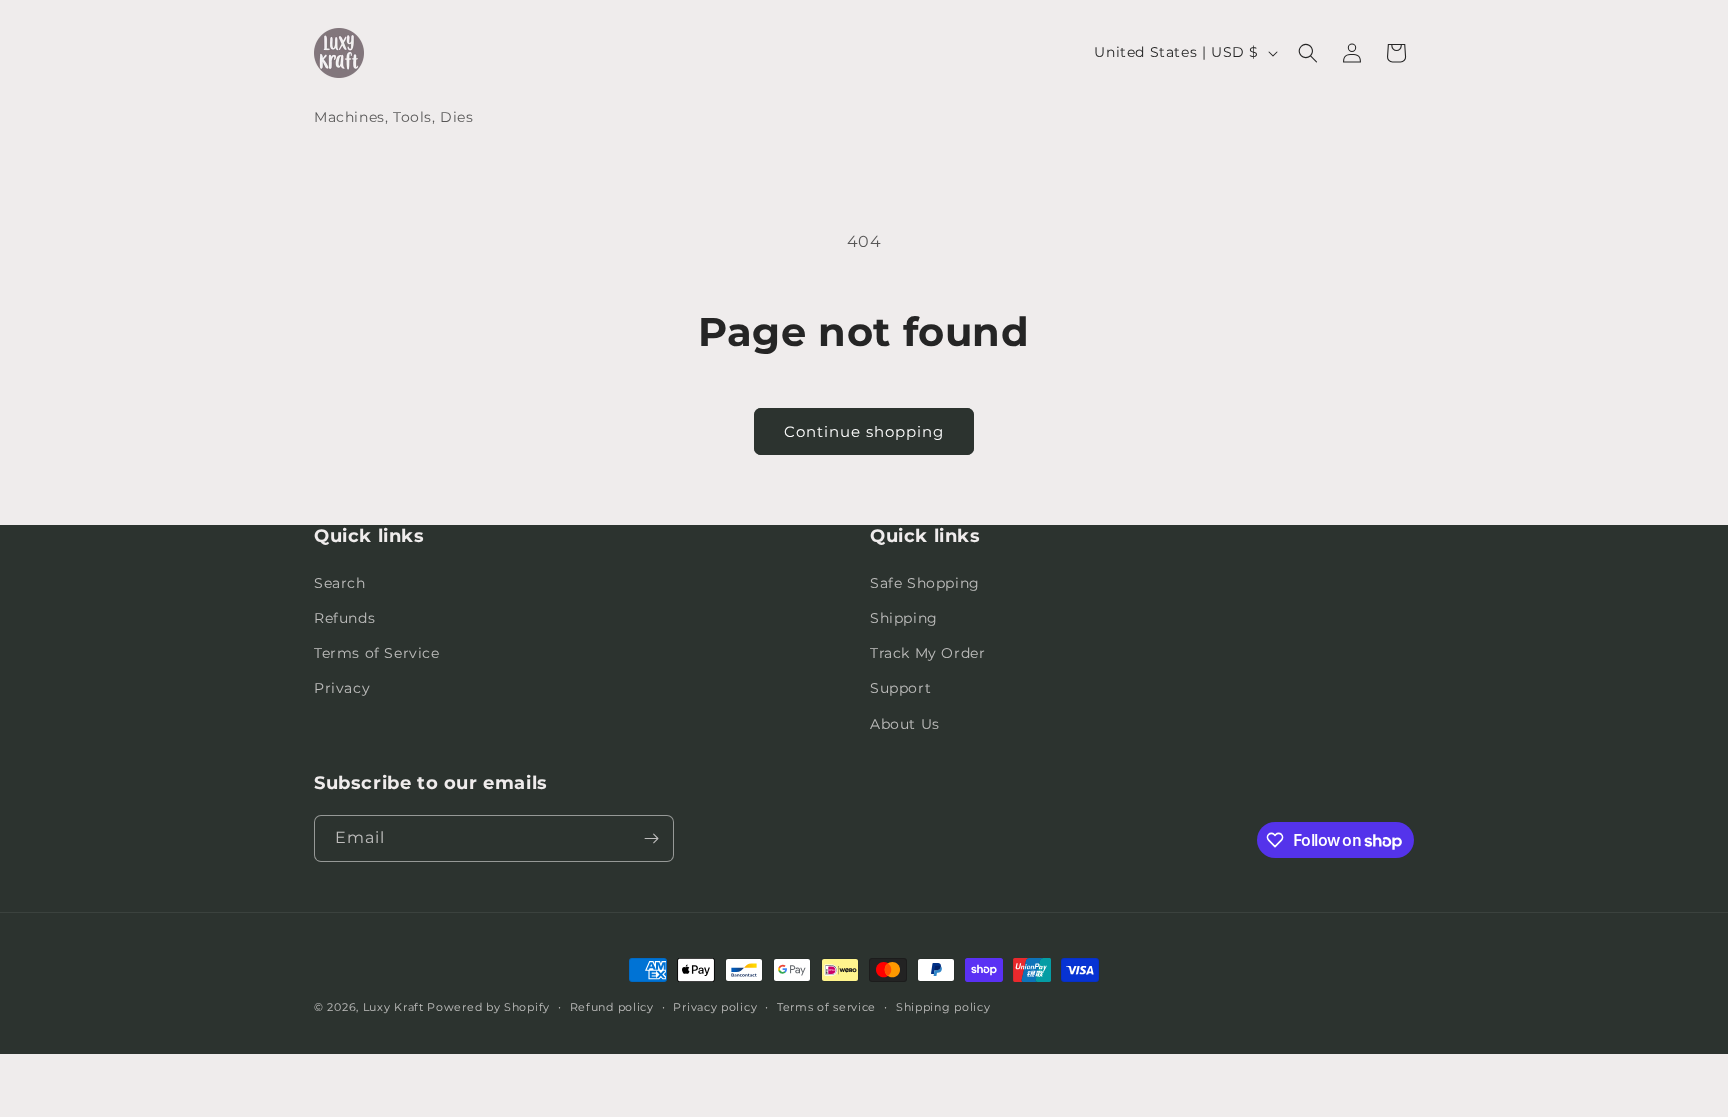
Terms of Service (377, 653)
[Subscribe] (651, 838)
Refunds (344, 618)
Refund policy (612, 1007)
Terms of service (826, 1007)
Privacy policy (715, 1007)
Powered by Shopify (488, 1007)
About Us (905, 724)
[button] (1308, 53)
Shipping (904, 618)
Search (340, 583)
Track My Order (927, 653)
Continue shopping (864, 431)
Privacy (342, 688)
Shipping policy (943, 1007)
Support (900, 688)
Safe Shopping (925, 583)
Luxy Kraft (393, 1007)
